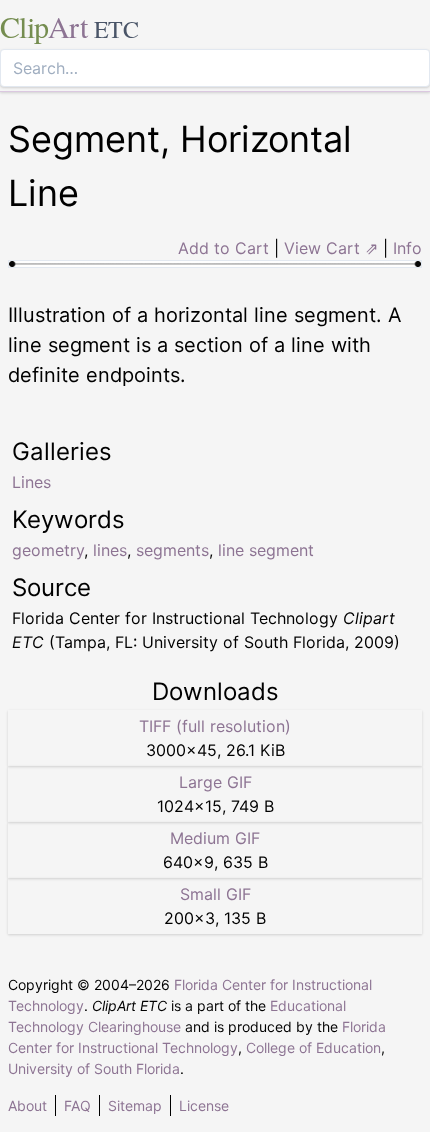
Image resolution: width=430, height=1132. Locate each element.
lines (110, 550)
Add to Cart (223, 248)
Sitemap (135, 1105)
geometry (48, 550)
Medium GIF (215, 838)
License (204, 1105)
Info (407, 248)
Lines (31, 482)
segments (172, 550)
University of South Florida (94, 1068)
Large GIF (215, 782)
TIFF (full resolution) (215, 726)
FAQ (77, 1105)
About (27, 1105)
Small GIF (215, 894)
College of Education (313, 1047)
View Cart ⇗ (331, 248)
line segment (266, 550)
